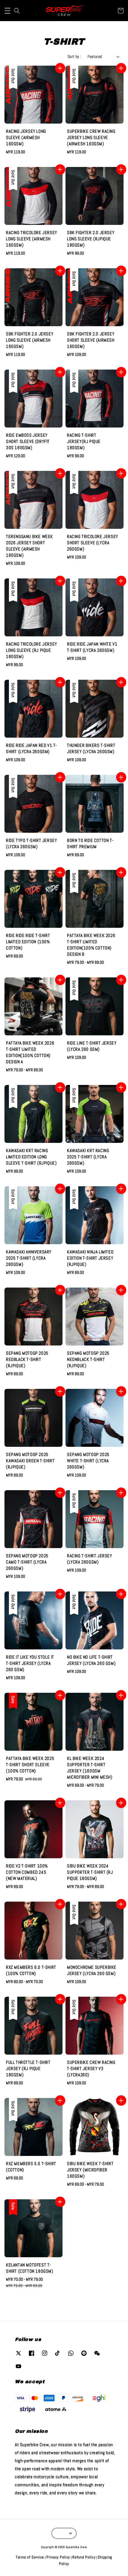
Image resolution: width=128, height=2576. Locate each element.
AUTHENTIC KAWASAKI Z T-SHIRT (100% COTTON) (64, 12)
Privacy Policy (58, 2557)
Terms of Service (30, 2557)
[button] (7, 11)
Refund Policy (84, 2557)
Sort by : (75, 56)
